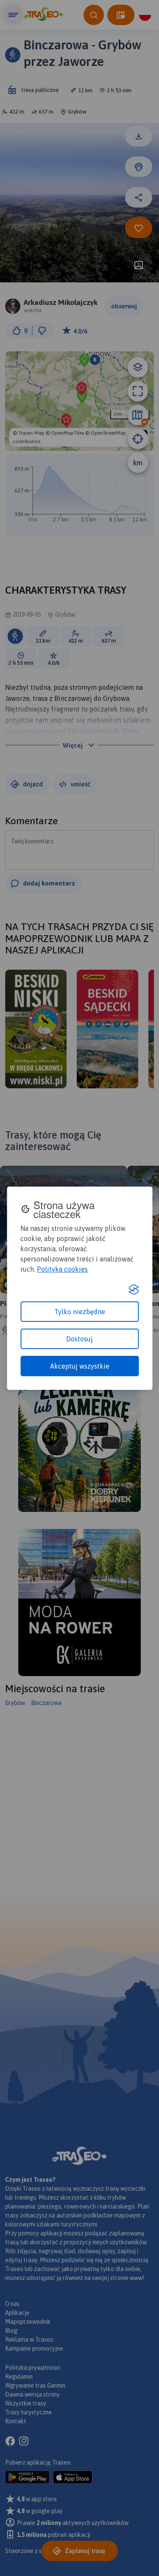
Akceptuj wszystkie (80, 1366)
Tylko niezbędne (80, 1312)
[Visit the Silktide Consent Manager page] (134, 1289)
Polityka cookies (62, 1269)
